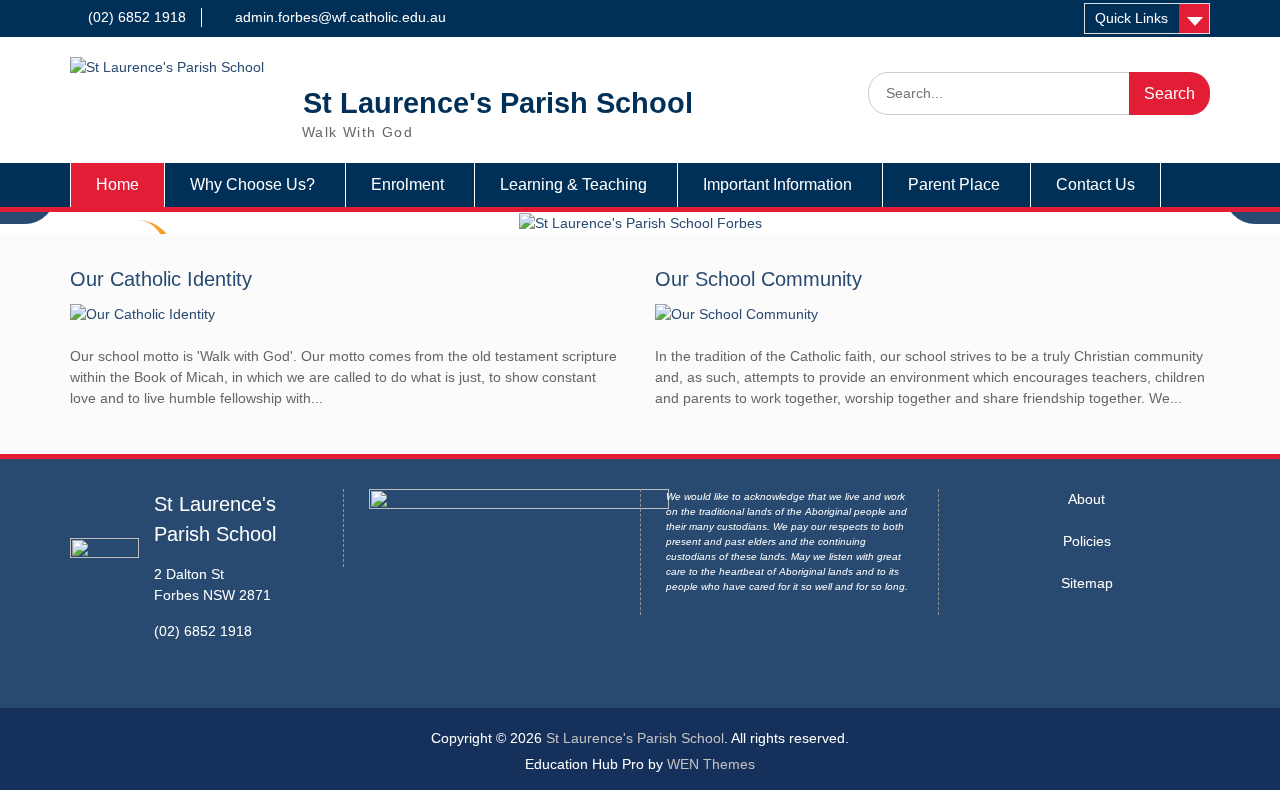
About (1086, 499)
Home (117, 184)
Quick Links (1131, 18)
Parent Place (954, 184)
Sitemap (1087, 583)
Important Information (777, 184)
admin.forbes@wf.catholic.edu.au (340, 17)
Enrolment (407, 184)
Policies (1087, 541)
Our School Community (758, 279)
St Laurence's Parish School (498, 103)
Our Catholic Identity (161, 279)
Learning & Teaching (573, 184)
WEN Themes (711, 764)
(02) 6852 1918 (137, 17)
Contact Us (1095, 184)
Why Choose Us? (252, 184)
